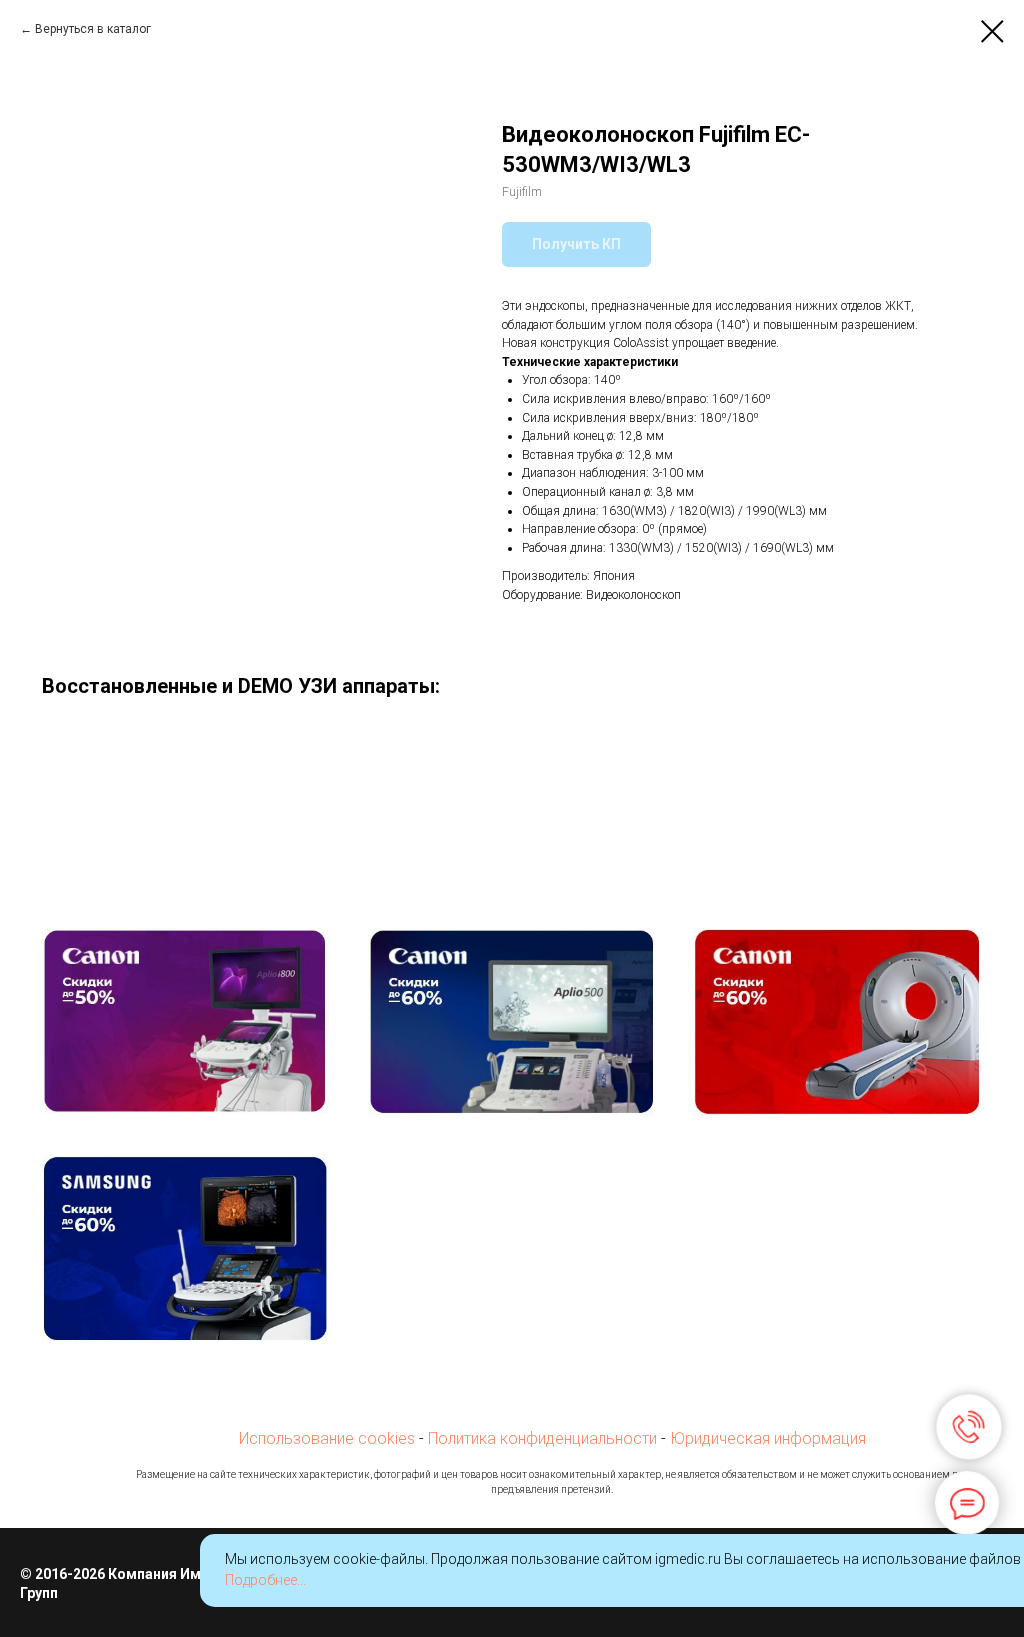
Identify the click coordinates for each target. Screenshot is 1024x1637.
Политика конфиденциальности (542, 1438)
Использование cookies (327, 1438)
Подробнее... (265, 1580)
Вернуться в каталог (93, 29)
